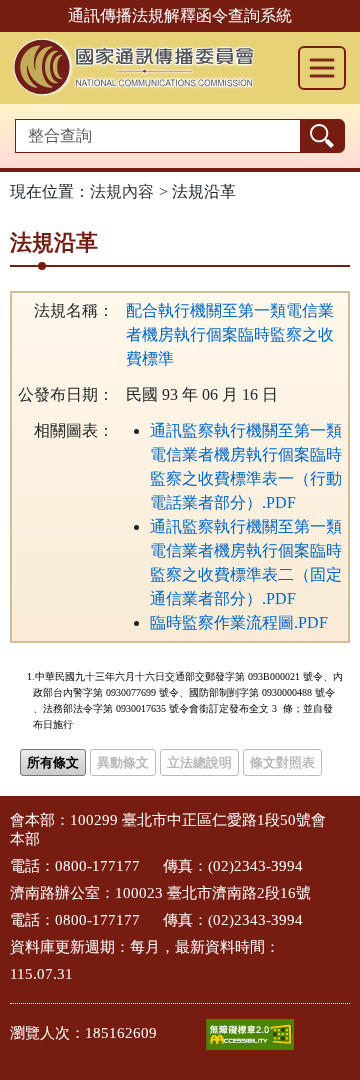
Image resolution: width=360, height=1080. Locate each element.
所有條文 (53, 762)
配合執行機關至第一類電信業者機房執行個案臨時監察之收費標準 (230, 334)
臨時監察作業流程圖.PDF (239, 622)
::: (6, 818)
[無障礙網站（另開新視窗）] (250, 1034)
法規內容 (122, 191)
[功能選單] (322, 68)
